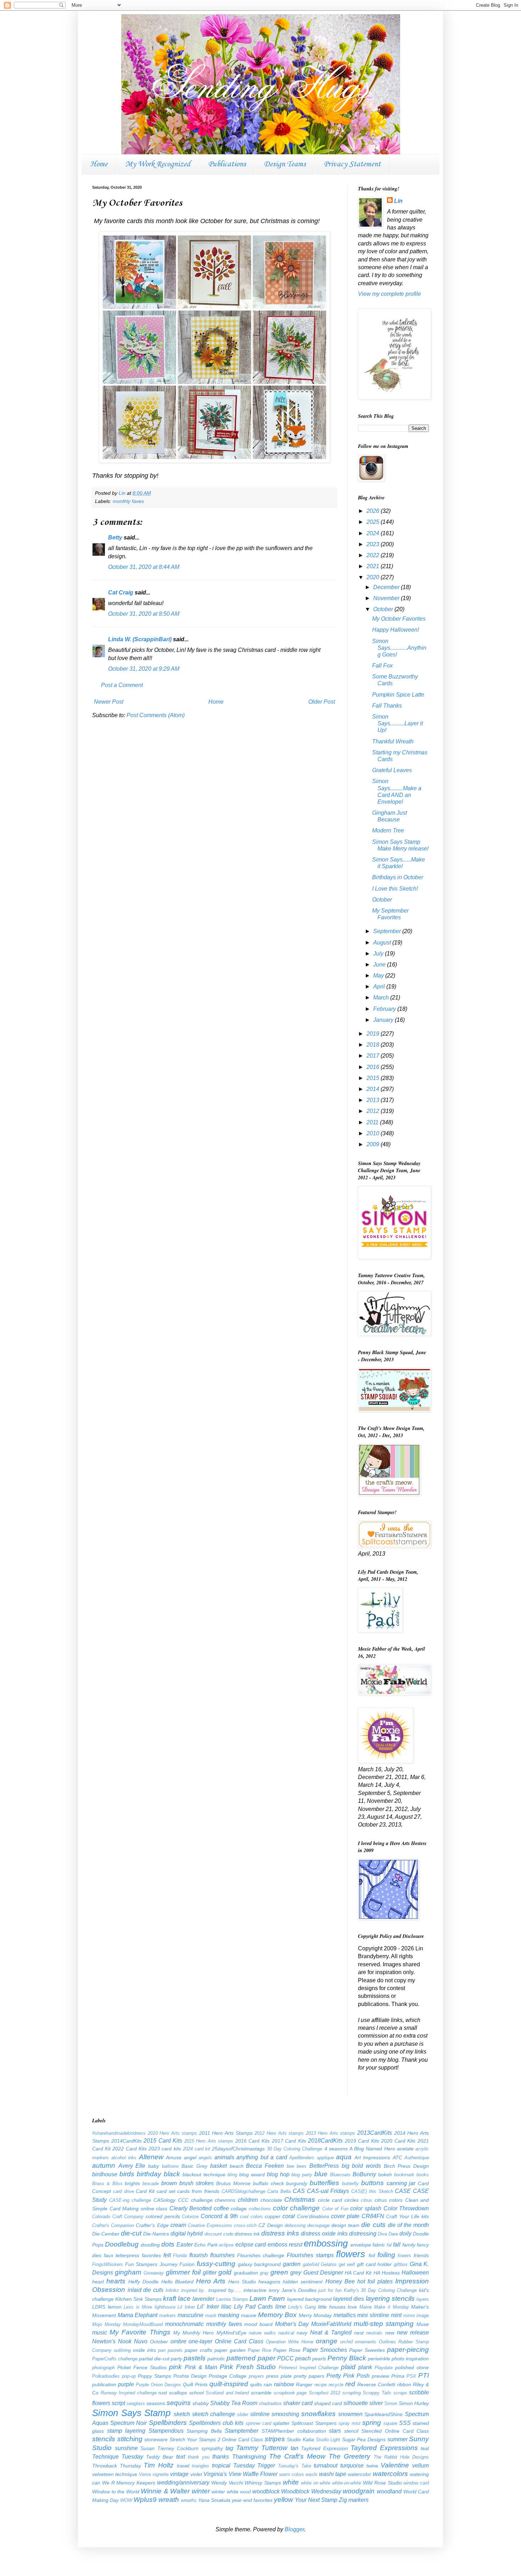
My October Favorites (399, 619)
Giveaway (154, 2273)
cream (178, 2225)
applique (325, 2158)
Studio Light (328, 2440)
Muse (423, 2324)
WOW (126, 2500)
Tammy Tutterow (262, 2448)
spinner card (258, 2423)
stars (335, 2431)
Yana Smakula (214, 2500)
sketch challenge (214, 2414)
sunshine (126, 2448)
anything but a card (262, 2157)
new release (413, 2333)
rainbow (284, 2384)
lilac (226, 2307)
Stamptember (242, 2431)
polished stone (412, 2367)
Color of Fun (335, 2209)
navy (302, 2333)
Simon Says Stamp (131, 2413)
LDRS (99, 2307)
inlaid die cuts (145, 2290)
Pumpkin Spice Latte (398, 695)
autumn (104, 2165)
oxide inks (144, 2350)
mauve (249, 2315)
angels (205, 2158)
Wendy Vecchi (227, 2483)
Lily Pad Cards (253, 2307)
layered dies (349, 2299)
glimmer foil (183, 2272)
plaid (348, 2367)
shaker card (298, 2403)
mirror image (416, 2315)
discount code (219, 2234)
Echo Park (206, 2245)
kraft (170, 2298)
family (409, 2245)
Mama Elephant (138, 2315)
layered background (309, 2299)
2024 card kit (197, 2149)
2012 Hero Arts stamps (279, 2133)
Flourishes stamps (310, 2255)
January (384, 1020)
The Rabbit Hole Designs (401, 2457)
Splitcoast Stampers (314, 2423)
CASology (164, 2200)
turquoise (352, 2466)
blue (321, 2174)
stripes (275, 2439)
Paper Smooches (325, 2350)
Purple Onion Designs (158, 2385)
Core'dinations (313, 2216)
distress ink (247, 2234)
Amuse (174, 2157)
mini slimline (373, 2315)
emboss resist (285, 2245)
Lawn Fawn (267, 2298)
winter (201, 2491)
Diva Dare (388, 2234)
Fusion (187, 2264)
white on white (316, 2483)
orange (327, 2341)
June (380, 965)
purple (126, 2384)
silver (376, 2403)
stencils (104, 2439)
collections (260, 2209)
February (385, 1009)
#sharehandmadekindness (119, 2133)
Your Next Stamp (316, 2500)
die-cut (131, 2233)
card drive (124, 2191)
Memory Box (278, 2315)
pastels (195, 2358)
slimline (260, 2414)
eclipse (226, 2245)
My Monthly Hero (194, 2333)
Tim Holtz (159, 2465)
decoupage (318, 2225)
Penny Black (347, 2358)
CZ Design (270, 2225)
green (279, 2272)
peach (303, 2358)
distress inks (280, 2233)
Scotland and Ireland (227, 2393)
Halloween (415, 2273)
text (181, 2457)
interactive (255, 2290)
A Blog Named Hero (372, 2149)
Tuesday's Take (295, 2466)
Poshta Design (190, 2376)
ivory (274, 2290)
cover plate (345, 2216)
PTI (424, 2375)
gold (225, 2272)
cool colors (251, 2217)
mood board (258, 2324)
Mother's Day (292, 2324)
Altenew (151, 2157)
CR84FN (373, 2216)
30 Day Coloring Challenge (295, 2149)
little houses (332, 2307)
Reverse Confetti (376, 2384)
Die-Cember (106, 2234)
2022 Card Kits (129, 2149)
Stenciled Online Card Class (395, 2431)
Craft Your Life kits (407, 2216)
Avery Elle (132, 2166)
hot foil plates (375, 2281)
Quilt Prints (195, 2384)
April (380, 987)
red (350, 2384)
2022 (374, 555)
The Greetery (349, 2456)
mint (396, 2315)
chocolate (271, 2200)
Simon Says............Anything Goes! (399, 648)
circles (352, 2200)
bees (302, 2166)
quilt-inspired (229, 2384)
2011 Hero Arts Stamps (226, 2133)
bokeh (385, 2175)
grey (296, 2273)
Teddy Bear (160, 2457)
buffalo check (268, 2183)
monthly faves (128, 501)
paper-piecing (408, 2350)
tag (229, 2448)
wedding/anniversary (183, 2483)
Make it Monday (391, 2307)
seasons (156, 2403)
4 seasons (336, 2149)
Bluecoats (340, 2175)
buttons (372, 2183)
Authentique (417, 2158)
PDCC (285, 2358)
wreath (169, 2500)
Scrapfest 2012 (325, 2393)
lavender (203, 2299)
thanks (221, 2457)
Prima (398, 2376)
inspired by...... (225, 2290)
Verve (145, 2474)
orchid (346, 2342)
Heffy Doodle (143, 2282)
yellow (284, 2500)
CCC (183, 2200)
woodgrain (359, 2491)
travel (183, 2466)
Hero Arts (211, 2281)
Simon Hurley (414, 2403)
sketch (182, 2414)
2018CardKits (325, 2141)
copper (273, 2216)
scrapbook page (290, 2393)
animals (224, 2157)
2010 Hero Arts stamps (172, 2133)
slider (243, 2414)
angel (190, 2157)
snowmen (350, 2414)
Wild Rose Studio (382, 2483)
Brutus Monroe (233, 2183)
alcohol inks (124, 2158)
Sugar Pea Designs (364, 2439)
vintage (179, 2474)
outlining (122, 2350)
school (197, 2393)
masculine (191, 2315)
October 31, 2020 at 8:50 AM (144, 614)
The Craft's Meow (297, 2456)
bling (232, 2175)
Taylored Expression (324, 2448)
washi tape (333, 2474)
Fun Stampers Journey (151, 2264)
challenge (202, 2200)
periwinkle (379, 2359)
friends (421, 2255)
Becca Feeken (265, 2166)
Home (99, 164)
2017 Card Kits (289, 2141)
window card (416, 2483)
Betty (115, 538)
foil (372, 2255)
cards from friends (198, 2191)
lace (184, 2298)
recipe (321, 2385)
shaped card (328, 2403)
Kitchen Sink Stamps (138, 2299)
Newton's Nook (112, 2341)
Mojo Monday (107, 2324)
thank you (199, 2457)
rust (163, 2393)
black (172, 2174)
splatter (281, 2423)
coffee (221, 2208)
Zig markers (354, 2500)
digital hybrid (187, 2234)
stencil (351, 2431)
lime (281, 2307)
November (387, 598)
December (387, 587)
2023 (374, 544)
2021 (374, 566)
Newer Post (109, 702)
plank (365, 2367)
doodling (150, 2245)
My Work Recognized (158, 164)
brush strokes (197, 2183)
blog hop (278, 2174)
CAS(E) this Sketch (372, 2191)
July (379, 954)
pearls (319, 2359)
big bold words (361, 2166)
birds (127, 2174)
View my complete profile (390, 294)
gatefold (311, 2264)
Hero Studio (242, 2282)
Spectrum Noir (128, 2423)
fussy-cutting (216, 2264)
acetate (405, 2149)
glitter (210, 2273)
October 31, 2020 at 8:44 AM (144, 567)
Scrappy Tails (377, 2393)
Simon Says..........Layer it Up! (397, 723)
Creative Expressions (210, 2225)
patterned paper (251, 2358)
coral (289, 2216)
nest (359, 2333)
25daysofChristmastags (238, 2149)
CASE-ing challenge (130, 2200)
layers (423, 2299)
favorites (151, 2255)
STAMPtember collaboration (294, 2431)
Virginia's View (222, 2474)
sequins (179, 2403)
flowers (351, 2254)
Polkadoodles (106, 2376)
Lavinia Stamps (232, 2299)
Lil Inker (186, 2307)
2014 (374, 1089)
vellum (421, 2466)
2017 (374, 1056)
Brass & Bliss (107, 2184)
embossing (326, 2243)
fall (397, 2245)
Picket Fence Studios (142, 2367)
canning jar (401, 2183)
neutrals (374, 2333)
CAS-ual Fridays (328, 2191)
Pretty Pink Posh (348, 2376)
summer (397, 2439)
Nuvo (141, 2341)
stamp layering (126, 2431)
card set (166, 2191)
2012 (374, 1111)
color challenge (296, 2208)
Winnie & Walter (165, 2491)
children (248, 2200)
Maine (366, 2307)
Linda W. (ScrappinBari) (140, 639)
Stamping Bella (204, 2431)
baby (154, 2166)
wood (245, 2492)
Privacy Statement (352, 164)
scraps (400, 2393)
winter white (225, 2492)
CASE (403, 2191)
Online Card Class (239, 2341)
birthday (149, 2174)
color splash (366, 2208)
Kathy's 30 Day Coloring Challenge (380, 2290)
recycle (336, 2385)
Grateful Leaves (392, 770)
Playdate (384, 2368)
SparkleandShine (383, 2414)
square (390, 2423)
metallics (345, 2315)
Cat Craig (121, 592)
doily (405, 2234)
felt (167, 2255)
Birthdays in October (398, 877)
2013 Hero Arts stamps (330, 2133)
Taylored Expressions (384, 2448)
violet (196, 2474)
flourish (198, 2255)
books (423, 2175)
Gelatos (329, 2264)
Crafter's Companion (113, 2225)
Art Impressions (372, 2157)
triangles (200, 2466)
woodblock (266, 2491)
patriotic (216, 2359)
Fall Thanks (387, 706)
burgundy (297, 2183)
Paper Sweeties (367, 2350)
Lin (398, 201)
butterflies (324, 2183)
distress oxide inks (324, 2234)
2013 (374, 1100)
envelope (361, 2245)
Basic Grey (194, 2166)
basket (219, 2166)
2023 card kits (165, 2149)
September (388, 931)
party (177, 2359)
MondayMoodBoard (143, 2324)
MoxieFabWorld (331, 2324)
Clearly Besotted (191, 2208)
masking (229, 2315)
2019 (374, 1034)
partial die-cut (154, 2359)
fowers (404, 2256)
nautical (286, 2333)
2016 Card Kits (253, 2141)
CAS (299, 2191)
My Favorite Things (140, 2332)
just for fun (330, 2290)
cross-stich (245, 2225)
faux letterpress (122, 2255)
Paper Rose (287, 2350)
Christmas (300, 2200)
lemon (115, 2307)
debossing (295, 2225)
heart (98, 2282)
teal (425, 2448)
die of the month (408, 2225)
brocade (151, 2184)
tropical (221, 2466)
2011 (373, 1122)
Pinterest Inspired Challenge (309, 2368)
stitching (130, 2439)
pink (175, 2367)
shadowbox (270, 2403)
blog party (302, 2175)
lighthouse (165, 2307)
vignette (161, 2474)
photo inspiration (410, 2359)
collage (239, 2209)
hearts (116, 2281)
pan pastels (170, 2350)
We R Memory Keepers (129, 2483)
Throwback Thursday (117, 2466)
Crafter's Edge (152, 2225)
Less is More (138, 2307)
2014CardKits (127, 2141)
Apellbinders (302, 2158)
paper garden (230, 2350)
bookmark (404, 2175)
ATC (397, 2157)
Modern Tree (388, 830)
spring (372, 2423)
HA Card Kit (358, 2273)
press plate (279, 2376)
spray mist (349, 2423)
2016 (374, 1067)
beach (237, 2166)
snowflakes (318, 2414)
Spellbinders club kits (216, 2423)
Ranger (304, 2384)
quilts (256, 2384)
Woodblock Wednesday (311, 2491)
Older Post (322, 702)
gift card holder (374, 2264)
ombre (178, 2341)
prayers (256, 2376)
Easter (185, 2245)
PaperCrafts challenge (115, 2359)
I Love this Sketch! (395, 889)
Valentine (395, 2465)
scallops (178, 2393)
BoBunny (364, 2174)
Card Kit (145, 2191)
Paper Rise (259, 2350)
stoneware (156, 2439)
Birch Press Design (406, 2166)
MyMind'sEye (231, 2333)
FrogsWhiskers (108, 2264)
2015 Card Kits (163, 2141)
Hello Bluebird (177, 2282)
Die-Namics (156, 2234)
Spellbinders (168, 2423)
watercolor (359, 2474)
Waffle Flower (260, 2474)
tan (295, 2448)
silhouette (356, 2403)
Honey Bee (340, 2281)
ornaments (366, 2342)
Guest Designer (323, 2273)
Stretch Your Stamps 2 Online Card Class (216, 2439)
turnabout (326, 2466)
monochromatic (184, 2324)
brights (132, 2183)
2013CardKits (375, 2133)
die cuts (373, 2225)
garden (292, 2264)
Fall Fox (382, 666)
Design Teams (285, 164)
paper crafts (198, 2350)
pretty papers (309, 2376)
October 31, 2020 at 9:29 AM (144, 669)
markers (167, 2315)
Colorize (190, 2217)
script (118, 2403)
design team (345, 2225)
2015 (374, 1078)
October (384, 609)
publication (104, 2384)
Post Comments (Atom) (156, 715)
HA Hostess (387, 2273)
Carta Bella (279, 2191)
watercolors (390, 2474)
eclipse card (251, 2245)
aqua (344, 2157)
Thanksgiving (249, 2457)
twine (372, 2466)
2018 (374, 1045)
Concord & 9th (219, 2216)
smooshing (285, 2414)
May (379, 976)
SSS (405, 2423)
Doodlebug (122, 2244)
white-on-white (347, 2483)
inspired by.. (194, 2290)
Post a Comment (122, 685)
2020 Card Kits (398, 2141)
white (291, 2482)
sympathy (212, 2448)
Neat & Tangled (331, 2333)
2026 (374, 511)
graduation (246, 2273)
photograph (103, 2368)
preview (380, 2376)
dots (168, 2244)
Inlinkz (172, 2290)
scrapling (352, 2393)
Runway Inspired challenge (129, 2393)
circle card (330, 2200)
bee (290, 2166)
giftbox (401, 2264)
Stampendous (166, 2431)
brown (169, 2183)
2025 (374, 522)
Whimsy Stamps (263, 2483)
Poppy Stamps (155, 2376)
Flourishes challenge (261, 2255)
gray (264, 2273)
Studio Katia (300, 2439)
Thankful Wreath (393, 741)
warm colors (292, 2474)
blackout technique (204, 2175)
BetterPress (324, 2166)
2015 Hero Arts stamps (209, 2141)
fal (389, 2245)
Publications (227, 164)
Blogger (294, 2529)
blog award (252, 2175)
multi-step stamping (384, 2324)
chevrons (225, 2200)
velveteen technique (115, 2474)
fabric (379, 2245)
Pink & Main (201, 2367)
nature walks (262, 2333)
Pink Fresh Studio (248, 2367)
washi (311, 2474)
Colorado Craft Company (118, 2217)
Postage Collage (228, 2376)
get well (347, 2264)
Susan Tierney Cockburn (169, 2448)
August (383, 943)
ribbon (404, 2384)
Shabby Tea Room (234, 2403)
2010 (374, 1133)
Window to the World (116, 2492)
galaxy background (259, 2264)
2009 (374, 1144)
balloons (170, 2166)
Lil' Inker (208, 2307)
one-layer (200, 2341)
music (100, 2333)
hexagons (269, 2282)
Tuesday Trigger (254, 2466)
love (352, 2307)
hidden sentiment (303, 2282)
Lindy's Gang (302, 2307)
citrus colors (389, 2200)
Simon (391, 2403)
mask (211, 2315)
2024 (374, 533)
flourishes (222, 2255)
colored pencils (163, 2216)
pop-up (129, 2376)
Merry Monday (315, 2315)
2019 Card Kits (362, 2141)
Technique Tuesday (118, 2457)
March (382, 998)
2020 (374, 577)
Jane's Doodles (299, 2290)
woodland (389, 2491)
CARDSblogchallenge (243, 2191)
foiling (386, 2255)
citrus (366, 2200)
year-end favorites (252, 2500)
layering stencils (390, 2298)
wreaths (189, 2500)
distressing (363, 2234)
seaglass (136, 2403)
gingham (128, 2272)
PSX (411, 2376)
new (390, 2333)
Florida (180, 2256)
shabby (201, 2403)
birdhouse (105, 2174)
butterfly (350, 2184)
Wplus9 (145, 2500)
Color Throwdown (406, 2208)
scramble (261, 2393)
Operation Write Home (290, 2342)
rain (268, 2384)
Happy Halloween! (396, 630)
